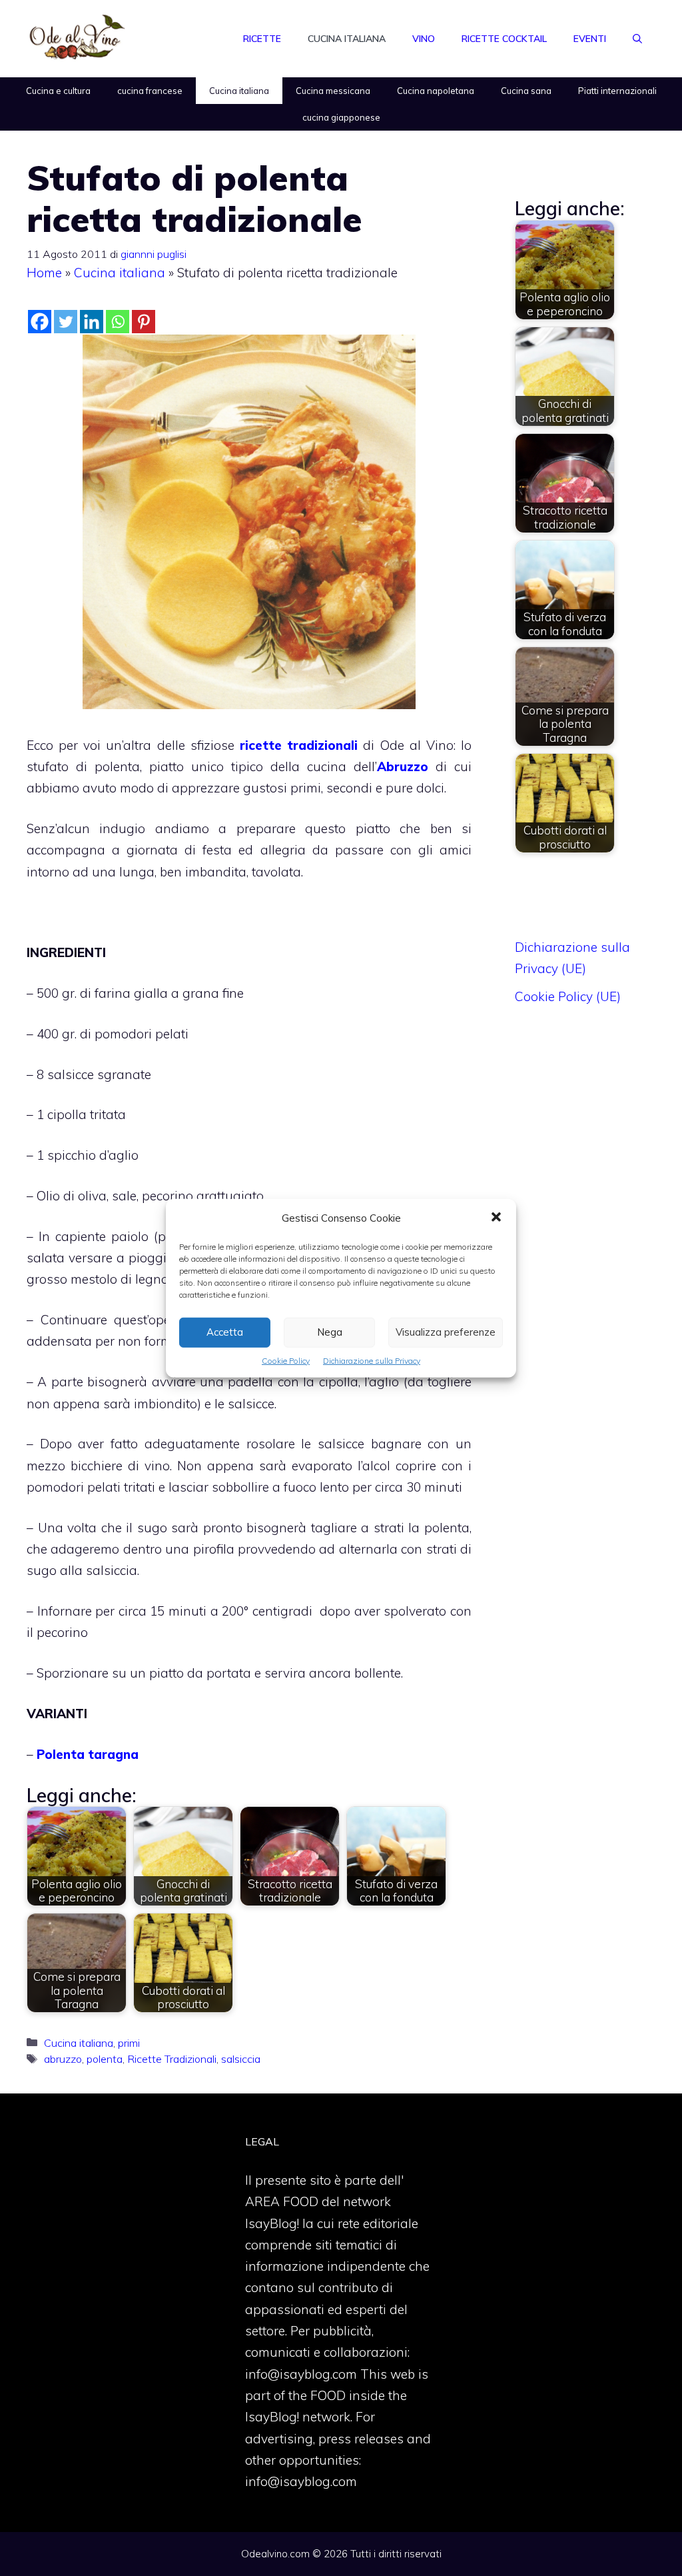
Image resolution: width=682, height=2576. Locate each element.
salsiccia (241, 2059)
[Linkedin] (92, 322)
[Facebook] (40, 322)
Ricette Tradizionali (172, 2059)
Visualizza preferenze (446, 1332)
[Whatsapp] (118, 322)
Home (44, 273)
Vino (424, 39)
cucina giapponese (341, 117)
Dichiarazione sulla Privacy (372, 1360)
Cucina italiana (347, 39)
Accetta (225, 1332)
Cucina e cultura (58, 91)
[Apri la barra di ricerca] (637, 39)
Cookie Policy (286, 1360)
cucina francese (150, 91)
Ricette (262, 39)
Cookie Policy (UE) (568, 996)
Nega (330, 1332)
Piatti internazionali (617, 91)
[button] (496, 1218)
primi (129, 2043)
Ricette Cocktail (504, 39)
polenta (105, 2059)
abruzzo (63, 2059)
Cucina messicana (333, 91)
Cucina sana (526, 91)
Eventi (590, 39)
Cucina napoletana (436, 91)
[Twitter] (66, 322)
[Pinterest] (144, 322)
